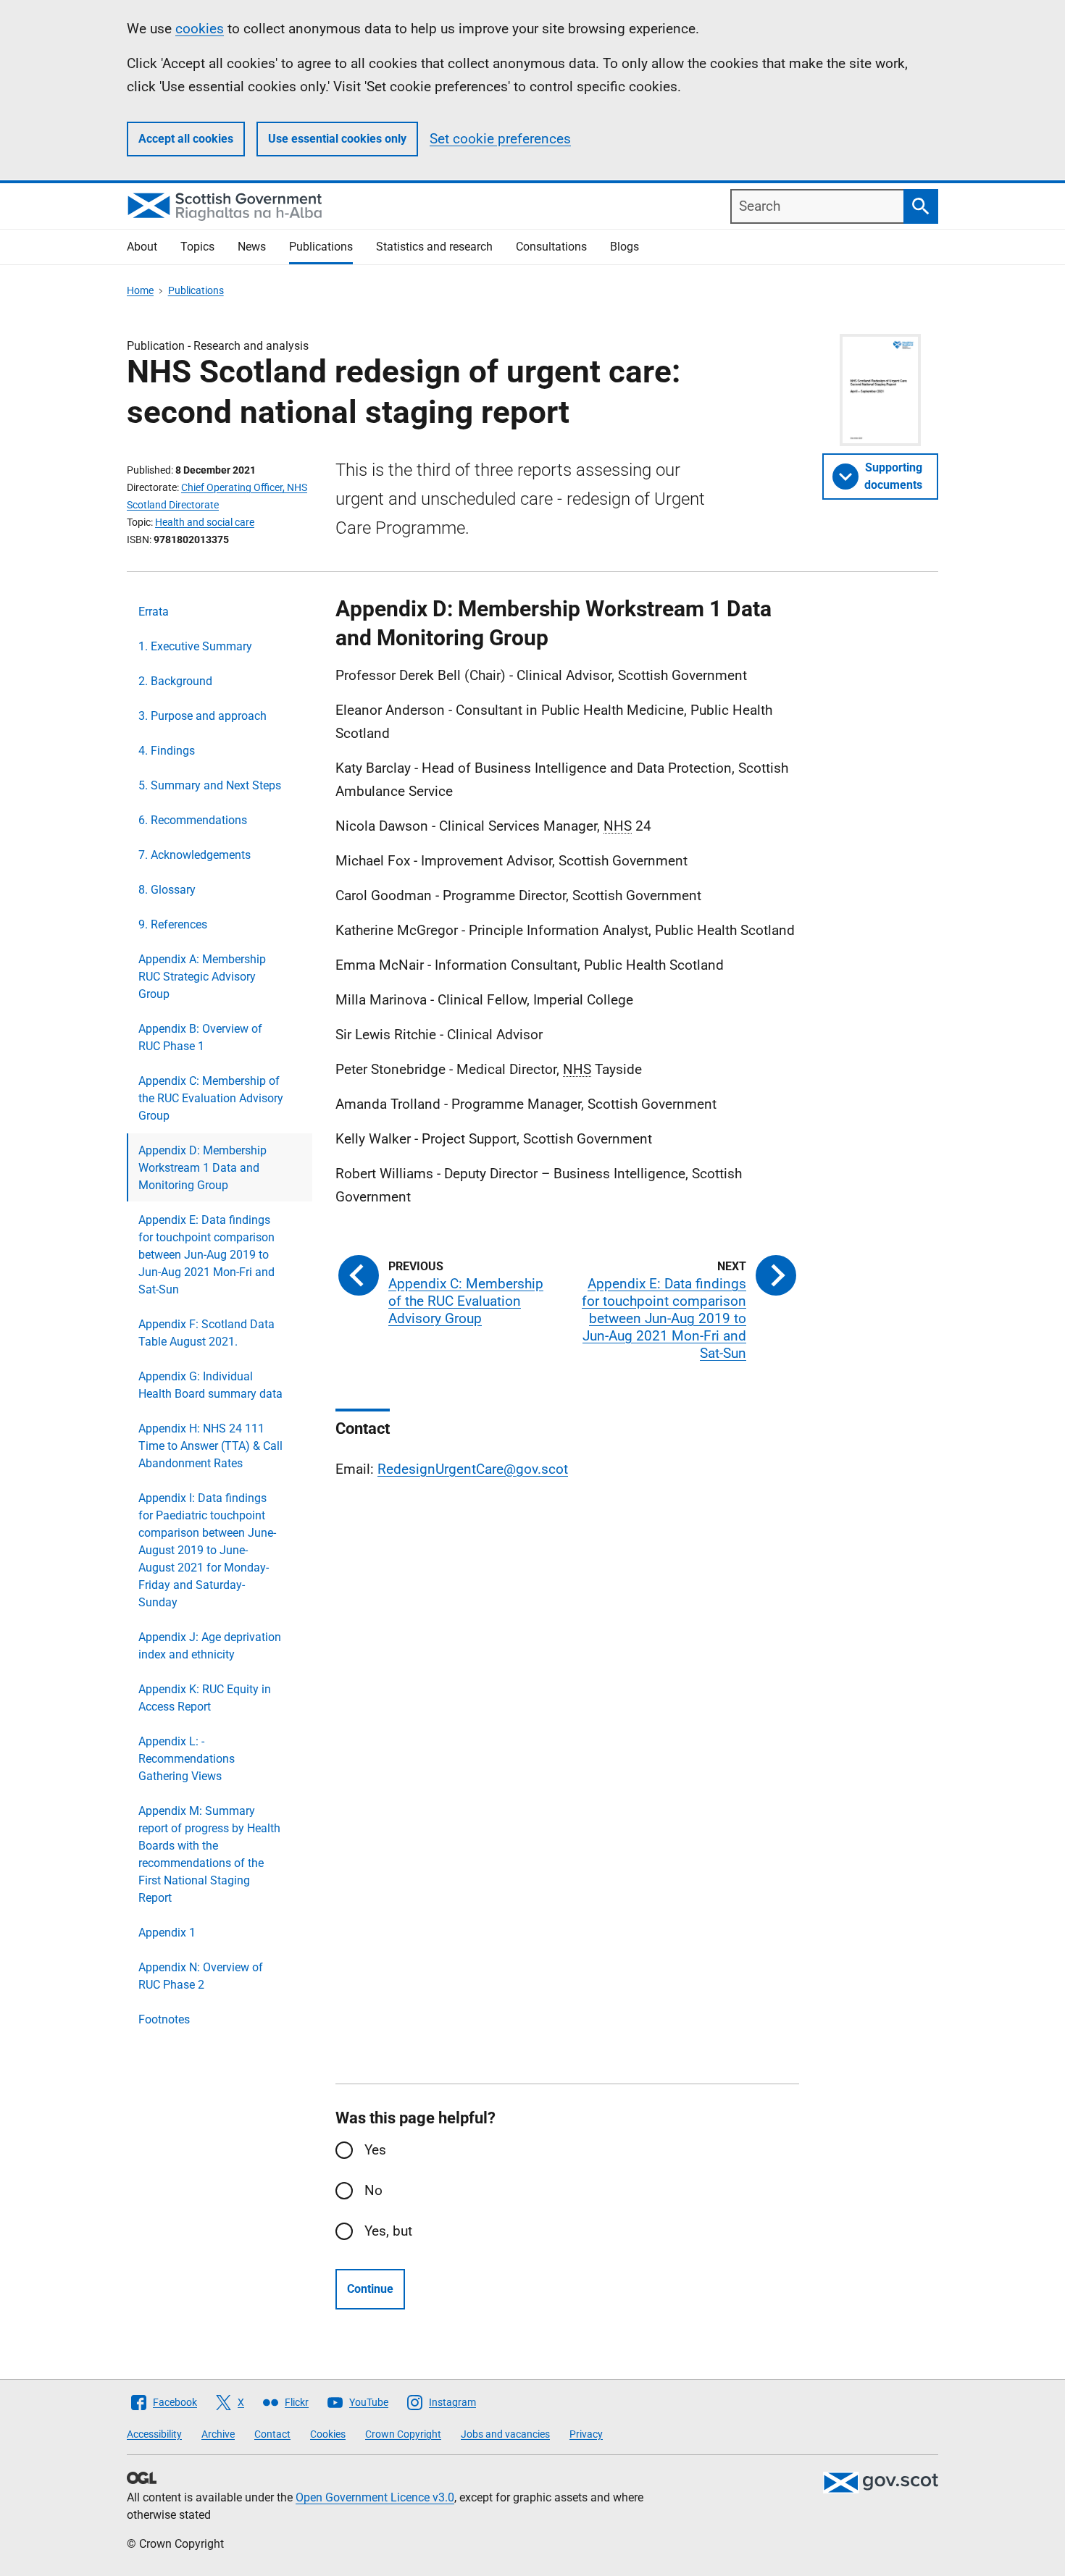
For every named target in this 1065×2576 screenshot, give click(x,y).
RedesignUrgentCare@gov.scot (473, 1469)
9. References (173, 924)
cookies (200, 29)
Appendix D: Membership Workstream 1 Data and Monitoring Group (202, 1168)
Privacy (586, 2434)
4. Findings (167, 751)
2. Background (175, 681)
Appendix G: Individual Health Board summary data (210, 1385)
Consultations (551, 247)
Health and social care (205, 522)
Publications (321, 247)
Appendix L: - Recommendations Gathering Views (187, 1759)
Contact (272, 2434)
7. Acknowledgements (195, 855)
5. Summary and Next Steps (210, 785)
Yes (375, 2150)
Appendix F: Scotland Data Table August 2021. (206, 1333)
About (142, 247)
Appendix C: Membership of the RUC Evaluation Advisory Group (211, 1098)
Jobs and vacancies (505, 2434)
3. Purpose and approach (202, 716)
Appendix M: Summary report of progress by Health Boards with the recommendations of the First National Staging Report (209, 1854)
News (252, 247)
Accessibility (154, 2434)
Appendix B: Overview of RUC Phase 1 (200, 1037)
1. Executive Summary (195, 646)
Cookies (328, 2434)
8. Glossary (167, 890)
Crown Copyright (403, 2434)
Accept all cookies (186, 139)
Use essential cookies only (337, 139)
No (373, 2190)
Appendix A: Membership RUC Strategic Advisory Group (202, 977)
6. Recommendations (193, 820)
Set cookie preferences (500, 139)
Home (140, 290)
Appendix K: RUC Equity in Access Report (205, 1698)
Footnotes (164, 2019)
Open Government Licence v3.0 (375, 2497)
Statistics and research (434, 247)
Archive (218, 2434)
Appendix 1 (167, 1933)
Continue (370, 2289)
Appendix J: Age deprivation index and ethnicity (210, 1646)
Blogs (625, 247)
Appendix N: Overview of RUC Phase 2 (201, 1976)
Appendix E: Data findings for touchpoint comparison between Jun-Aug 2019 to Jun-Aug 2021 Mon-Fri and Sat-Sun (206, 1255)
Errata (154, 612)
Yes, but (388, 2231)
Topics (197, 247)
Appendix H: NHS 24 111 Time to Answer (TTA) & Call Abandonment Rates (210, 1446)
